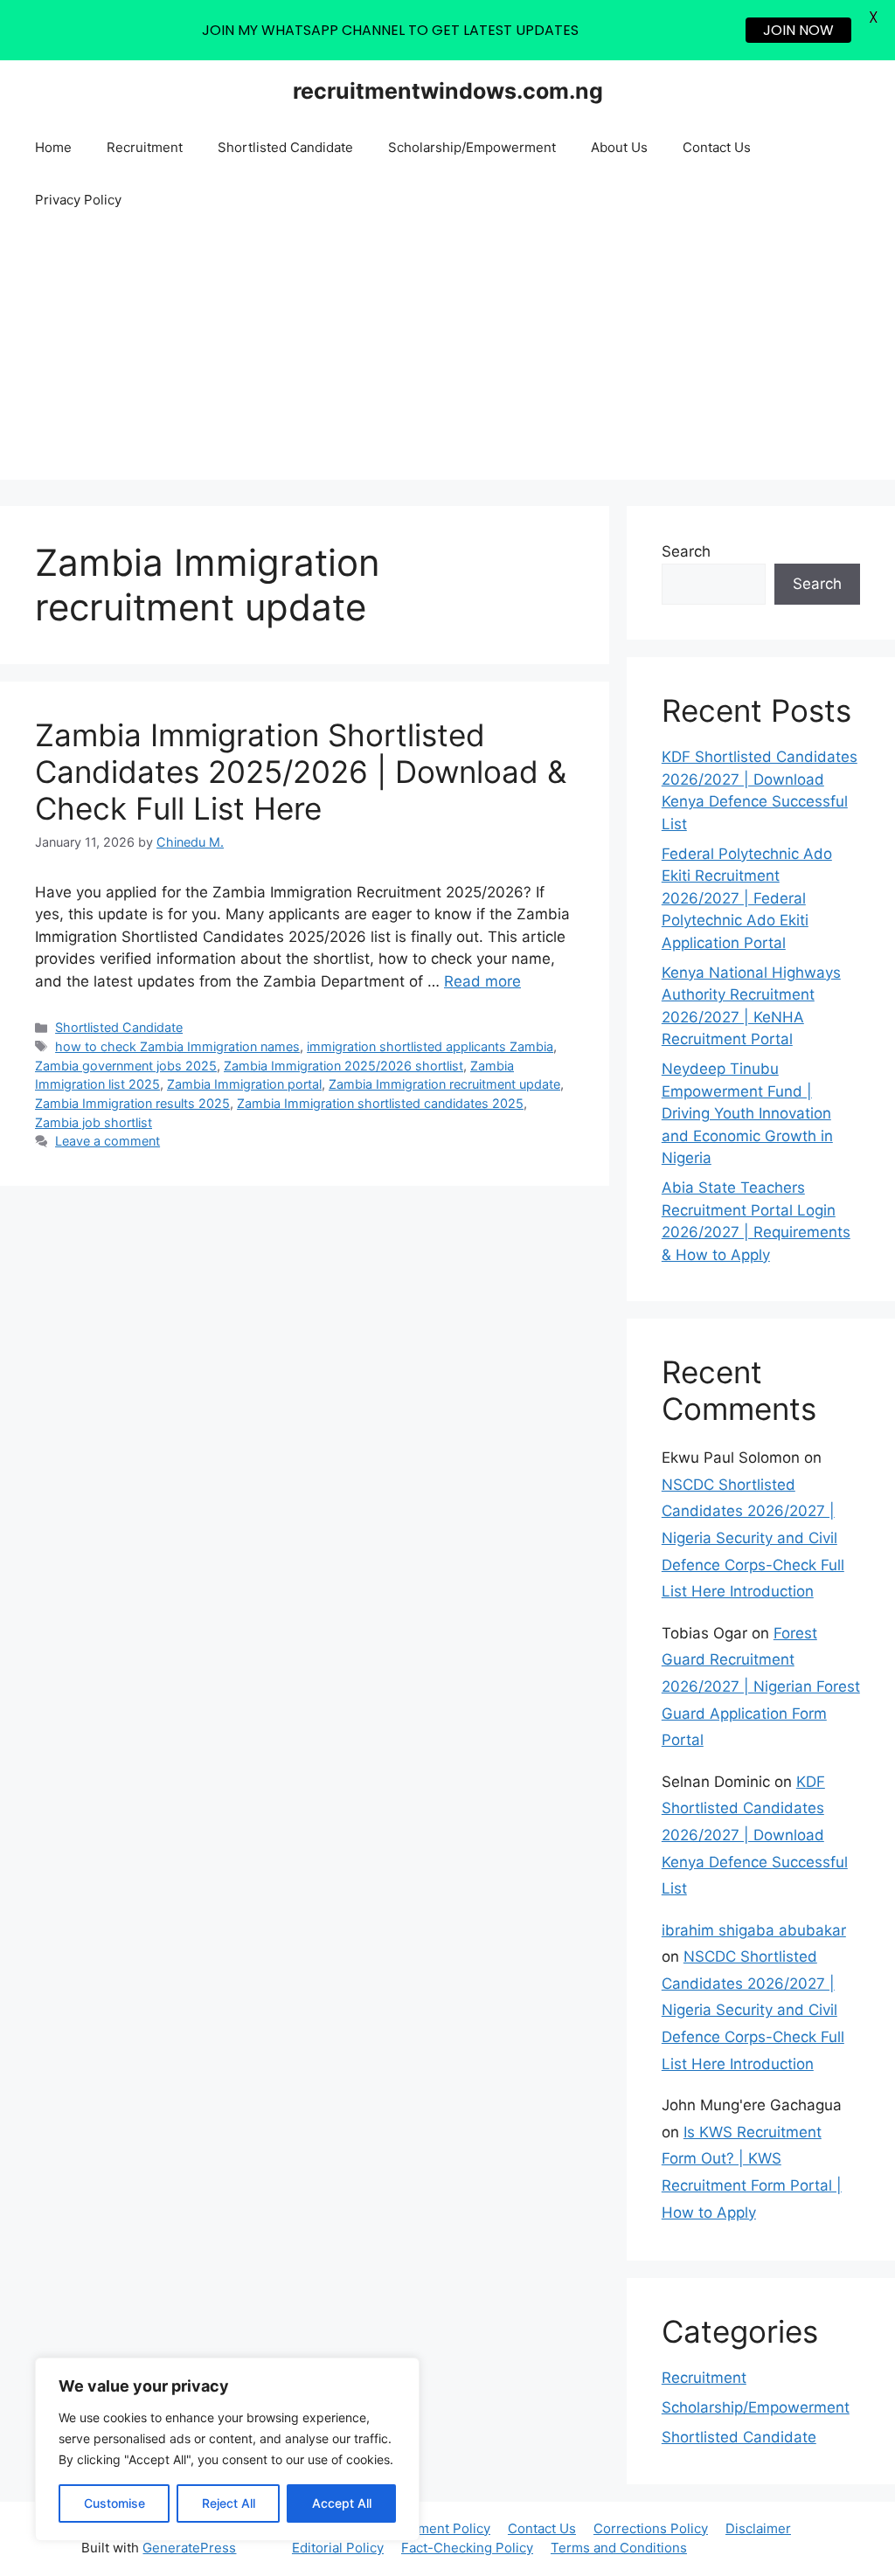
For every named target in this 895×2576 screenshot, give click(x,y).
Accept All (342, 2503)
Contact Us (717, 147)
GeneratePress (189, 2548)
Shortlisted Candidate (285, 147)
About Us (619, 147)
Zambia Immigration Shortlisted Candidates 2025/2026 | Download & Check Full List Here (301, 772)
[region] (227, 2449)
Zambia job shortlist (94, 1122)
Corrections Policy (651, 2528)
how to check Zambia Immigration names (177, 1046)
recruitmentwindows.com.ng (448, 91)
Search (686, 551)
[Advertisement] (447, 357)
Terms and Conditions (619, 2548)
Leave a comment (108, 1141)
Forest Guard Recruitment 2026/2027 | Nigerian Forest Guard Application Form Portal (761, 1686)
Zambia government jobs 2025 (126, 1066)
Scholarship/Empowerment (472, 147)
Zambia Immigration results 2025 (132, 1103)
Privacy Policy (78, 200)
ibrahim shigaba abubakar (754, 1930)
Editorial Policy (338, 2548)
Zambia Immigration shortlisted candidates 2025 (380, 1103)
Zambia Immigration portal (244, 1084)
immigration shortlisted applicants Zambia (430, 1046)
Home (53, 147)
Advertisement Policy (424, 2528)
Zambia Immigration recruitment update (444, 1084)
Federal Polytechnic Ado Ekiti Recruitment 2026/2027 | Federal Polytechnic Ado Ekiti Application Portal (747, 898)
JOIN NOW (798, 30)
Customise (114, 2503)
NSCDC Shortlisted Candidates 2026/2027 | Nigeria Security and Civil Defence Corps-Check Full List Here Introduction (753, 1538)
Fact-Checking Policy (467, 2548)
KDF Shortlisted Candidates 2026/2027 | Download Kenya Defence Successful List (755, 1835)
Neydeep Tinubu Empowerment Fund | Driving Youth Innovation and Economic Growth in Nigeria (747, 1113)
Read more (482, 981)
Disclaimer (758, 2528)
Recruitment (145, 147)
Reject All (229, 2503)
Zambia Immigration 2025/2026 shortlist (343, 1066)
